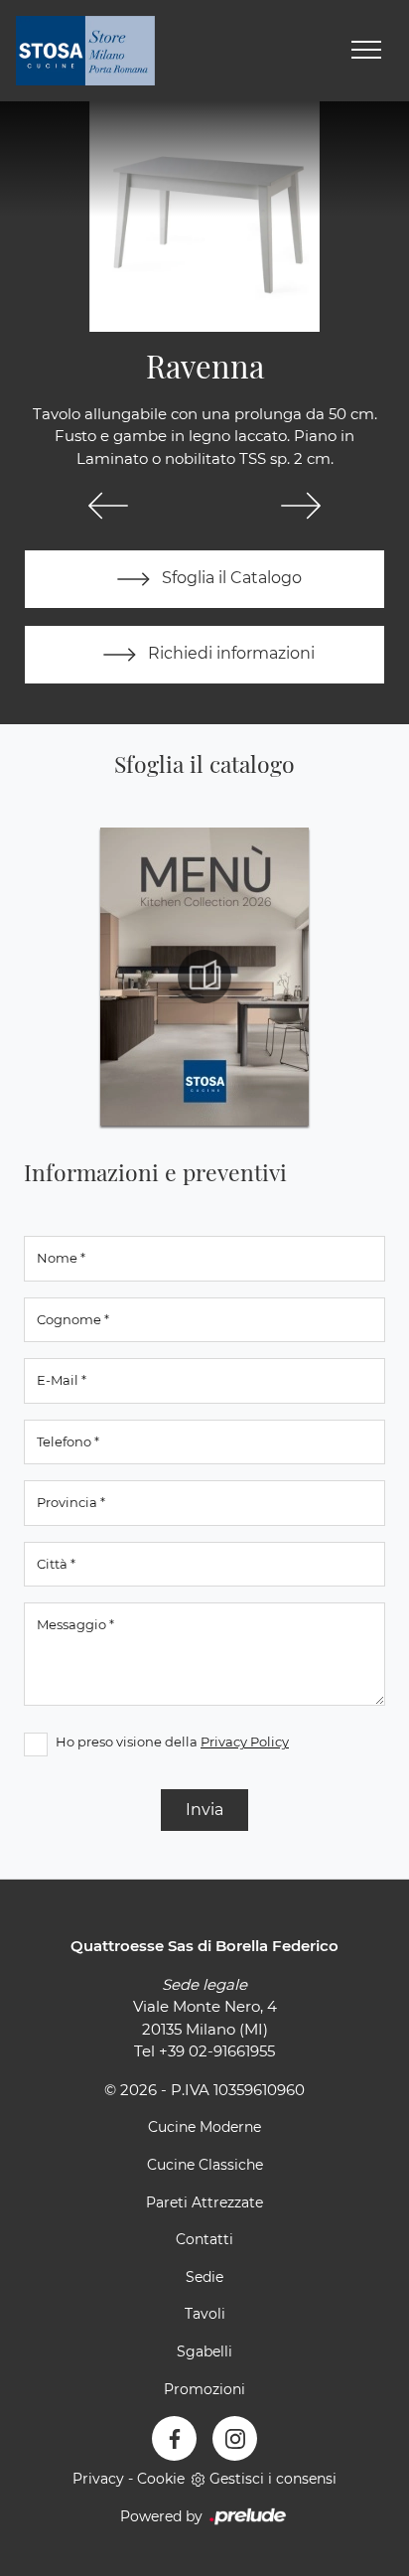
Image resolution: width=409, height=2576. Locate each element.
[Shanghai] (301, 506)
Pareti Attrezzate (204, 2202)
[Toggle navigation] (366, 51)
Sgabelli (204, 2351)
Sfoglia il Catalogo (230, 578)
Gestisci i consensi (273, 2479)
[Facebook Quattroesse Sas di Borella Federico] (174, 2438)
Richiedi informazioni (229, 653)
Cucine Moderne (204, 2127)
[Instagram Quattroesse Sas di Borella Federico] (235, 2438)
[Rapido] (108, 506)
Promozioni (204, 2389)
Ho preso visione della (172, 1742)
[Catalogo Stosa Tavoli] (204, 977)
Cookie (161, 2479)
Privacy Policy (245, 1742)
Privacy (98, 2479)
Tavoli (205, 2314)
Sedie (204, 2277)
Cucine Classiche (205, 2165)
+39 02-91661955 (217, 2051)
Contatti (204, 2239)
